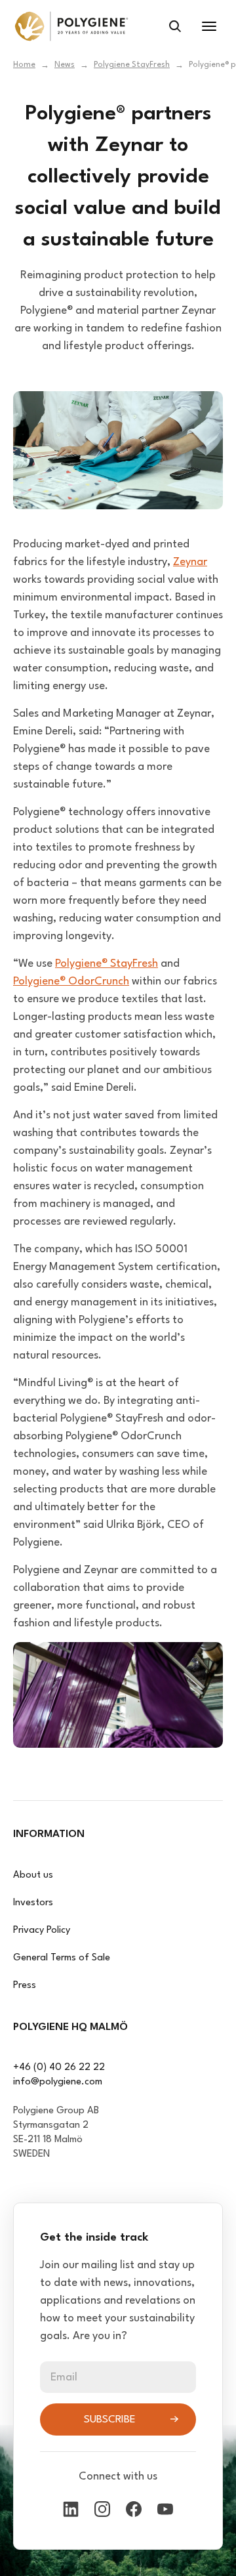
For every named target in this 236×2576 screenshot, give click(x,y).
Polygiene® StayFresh (107, 964)
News (65, 65)
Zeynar (190, 562)
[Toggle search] (175, 26)
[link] (71, 26)
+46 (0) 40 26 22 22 (59, 2068)
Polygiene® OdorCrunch (71, 982)
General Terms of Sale (62, 1958)
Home (24, 65)
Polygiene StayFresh (132, 65)
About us (33, 1875)
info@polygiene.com (58, 2082)
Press (25, 1986)
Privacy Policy (42, 1931)
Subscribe (110, 2420)
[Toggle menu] (209, 26)
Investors (33, 1903)
